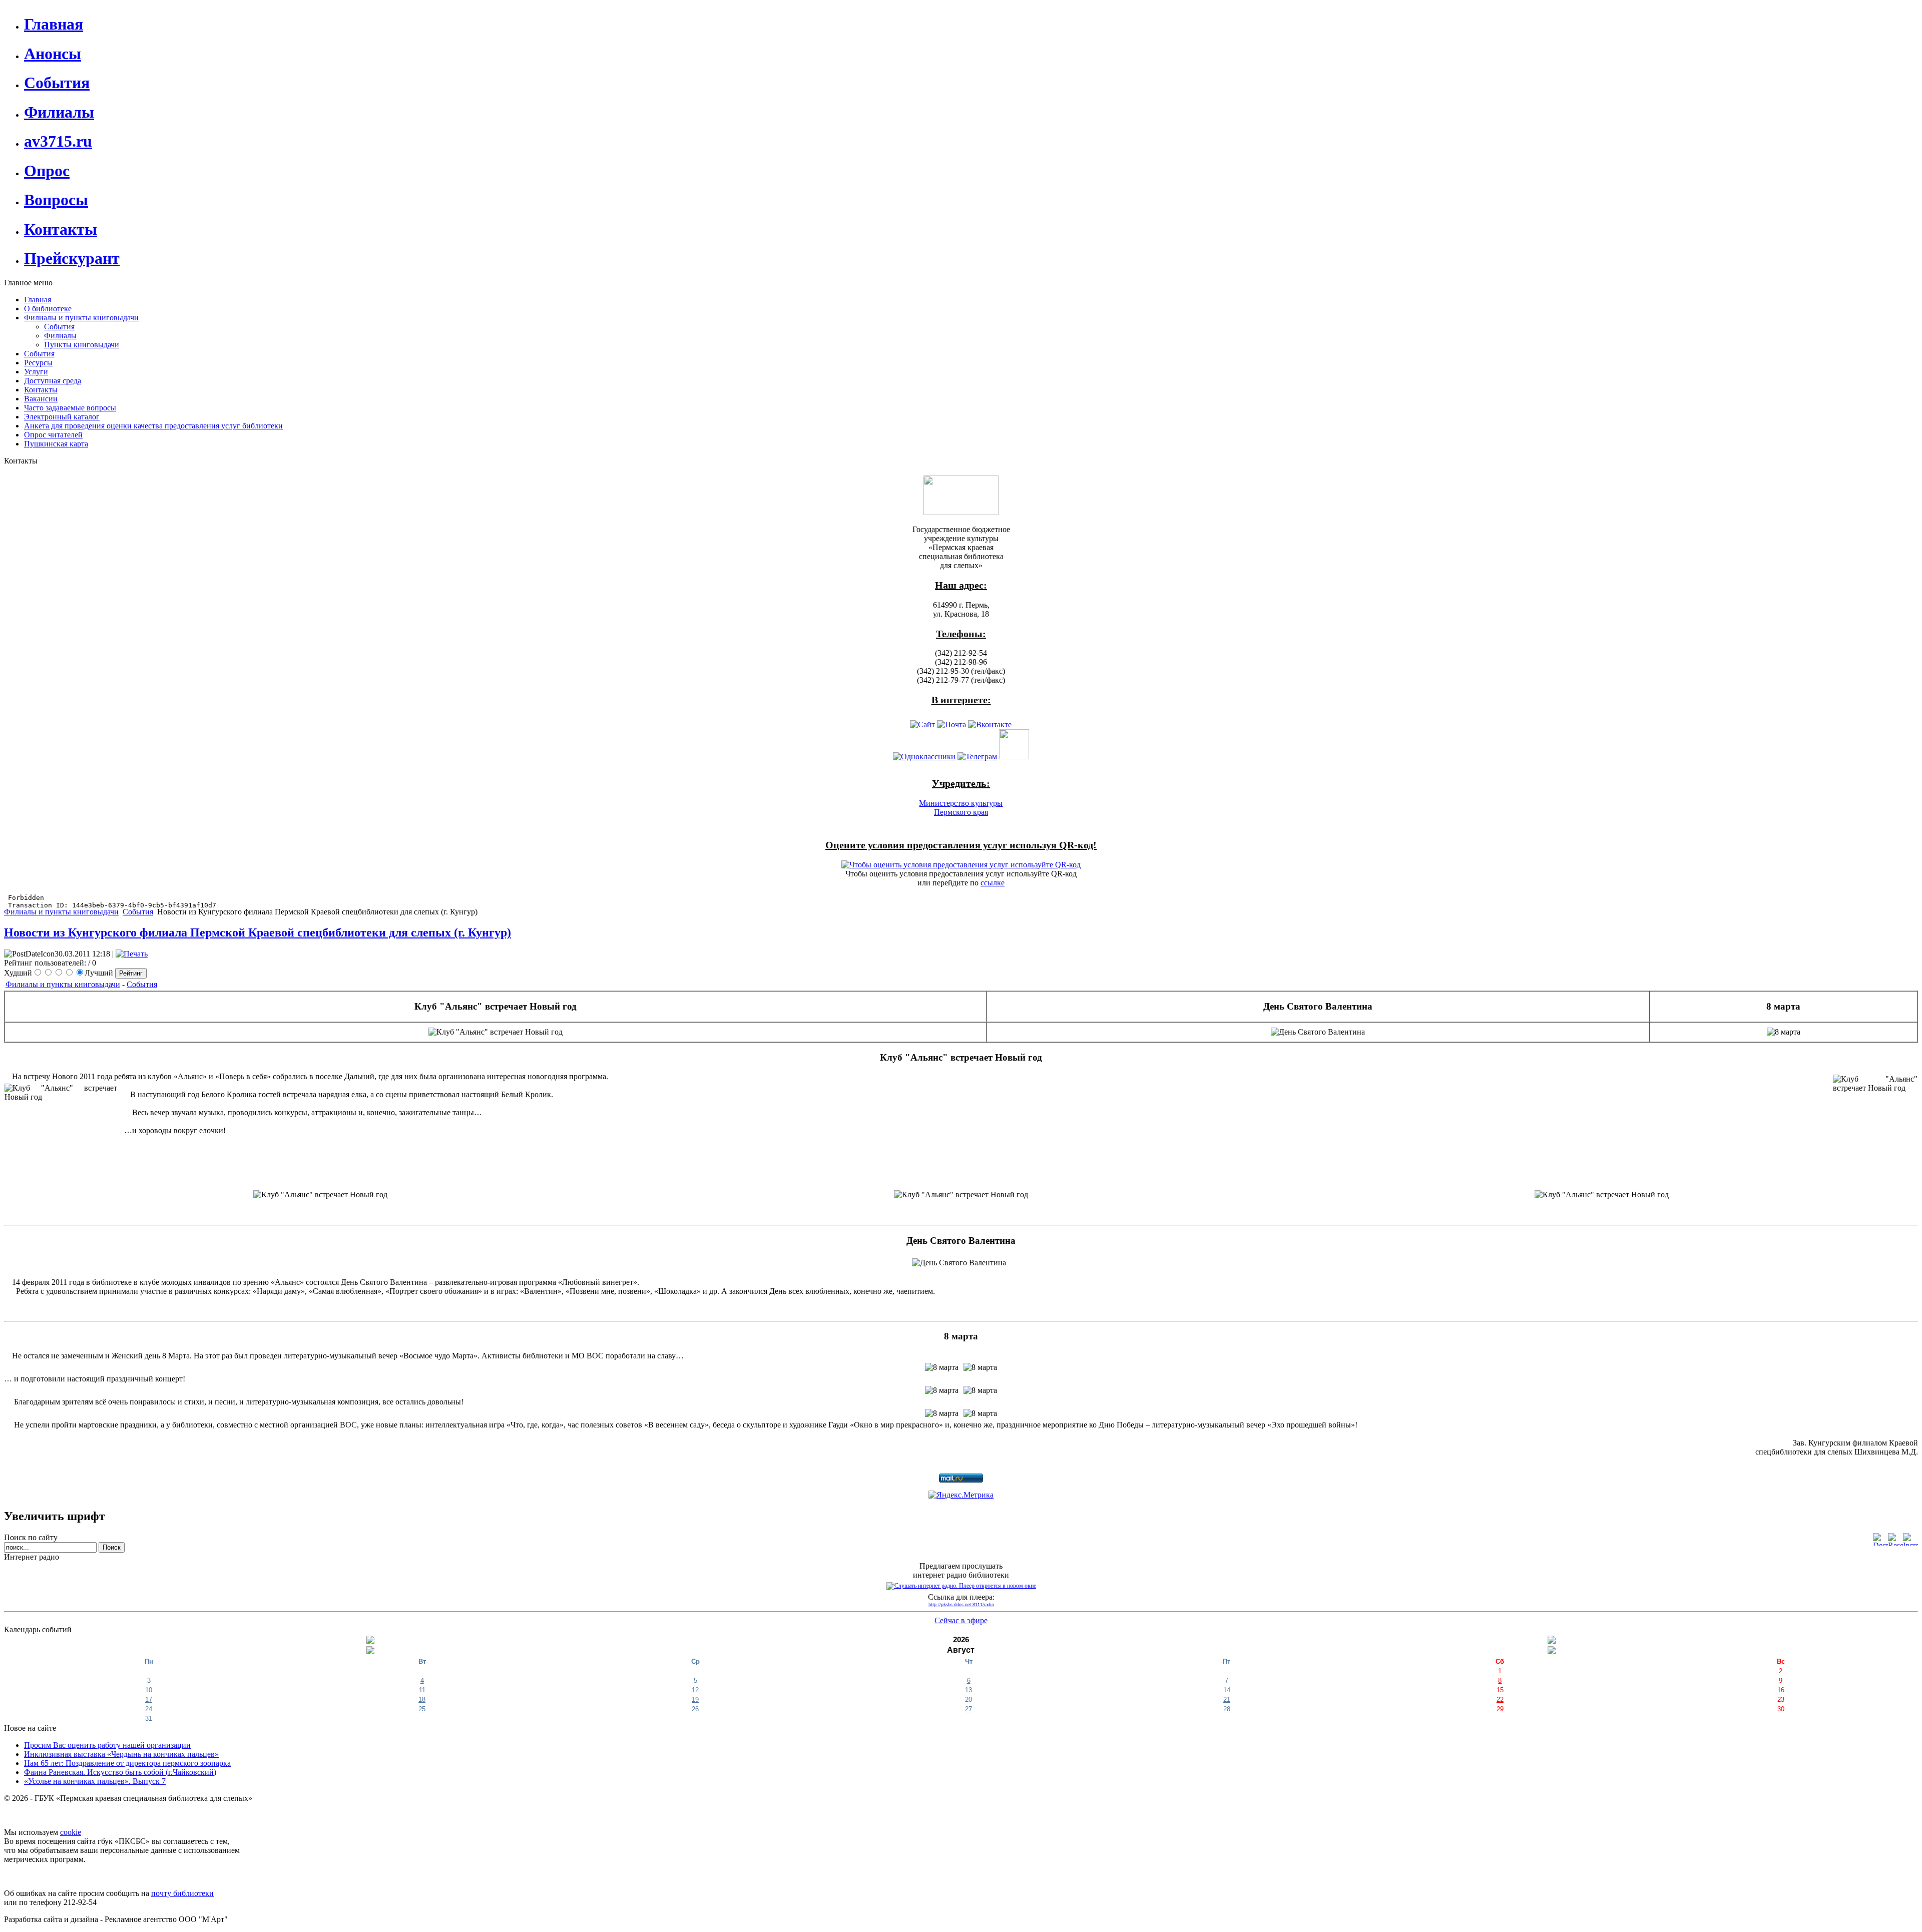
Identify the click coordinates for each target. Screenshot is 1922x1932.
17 (149, 1700)
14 (1227, 1690)
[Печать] (132, 954)
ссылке (993, 883)
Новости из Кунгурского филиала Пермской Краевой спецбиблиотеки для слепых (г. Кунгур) (258, 932)
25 (422, 1709)
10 (149, 1690)
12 (695, 1690)
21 (1227, 1700)
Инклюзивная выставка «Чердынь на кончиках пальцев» (121, 1754)
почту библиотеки (182, 1893)
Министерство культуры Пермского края (961, 808)
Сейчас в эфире (961, 1620)
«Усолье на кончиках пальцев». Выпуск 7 (95, 1781)
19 (695, 1700)
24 (149, 1709)
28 (1227, 1709)
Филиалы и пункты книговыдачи (61, 912)
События (138, 912)
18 (422, 1700)
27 (969, 1709)
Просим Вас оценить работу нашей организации (107, 1745)
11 (422, 1690)
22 (1500, 1700)
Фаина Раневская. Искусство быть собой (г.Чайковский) (120, 1772)
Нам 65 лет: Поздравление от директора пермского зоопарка (127, 1763)
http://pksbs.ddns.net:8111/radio (961, 1604)
